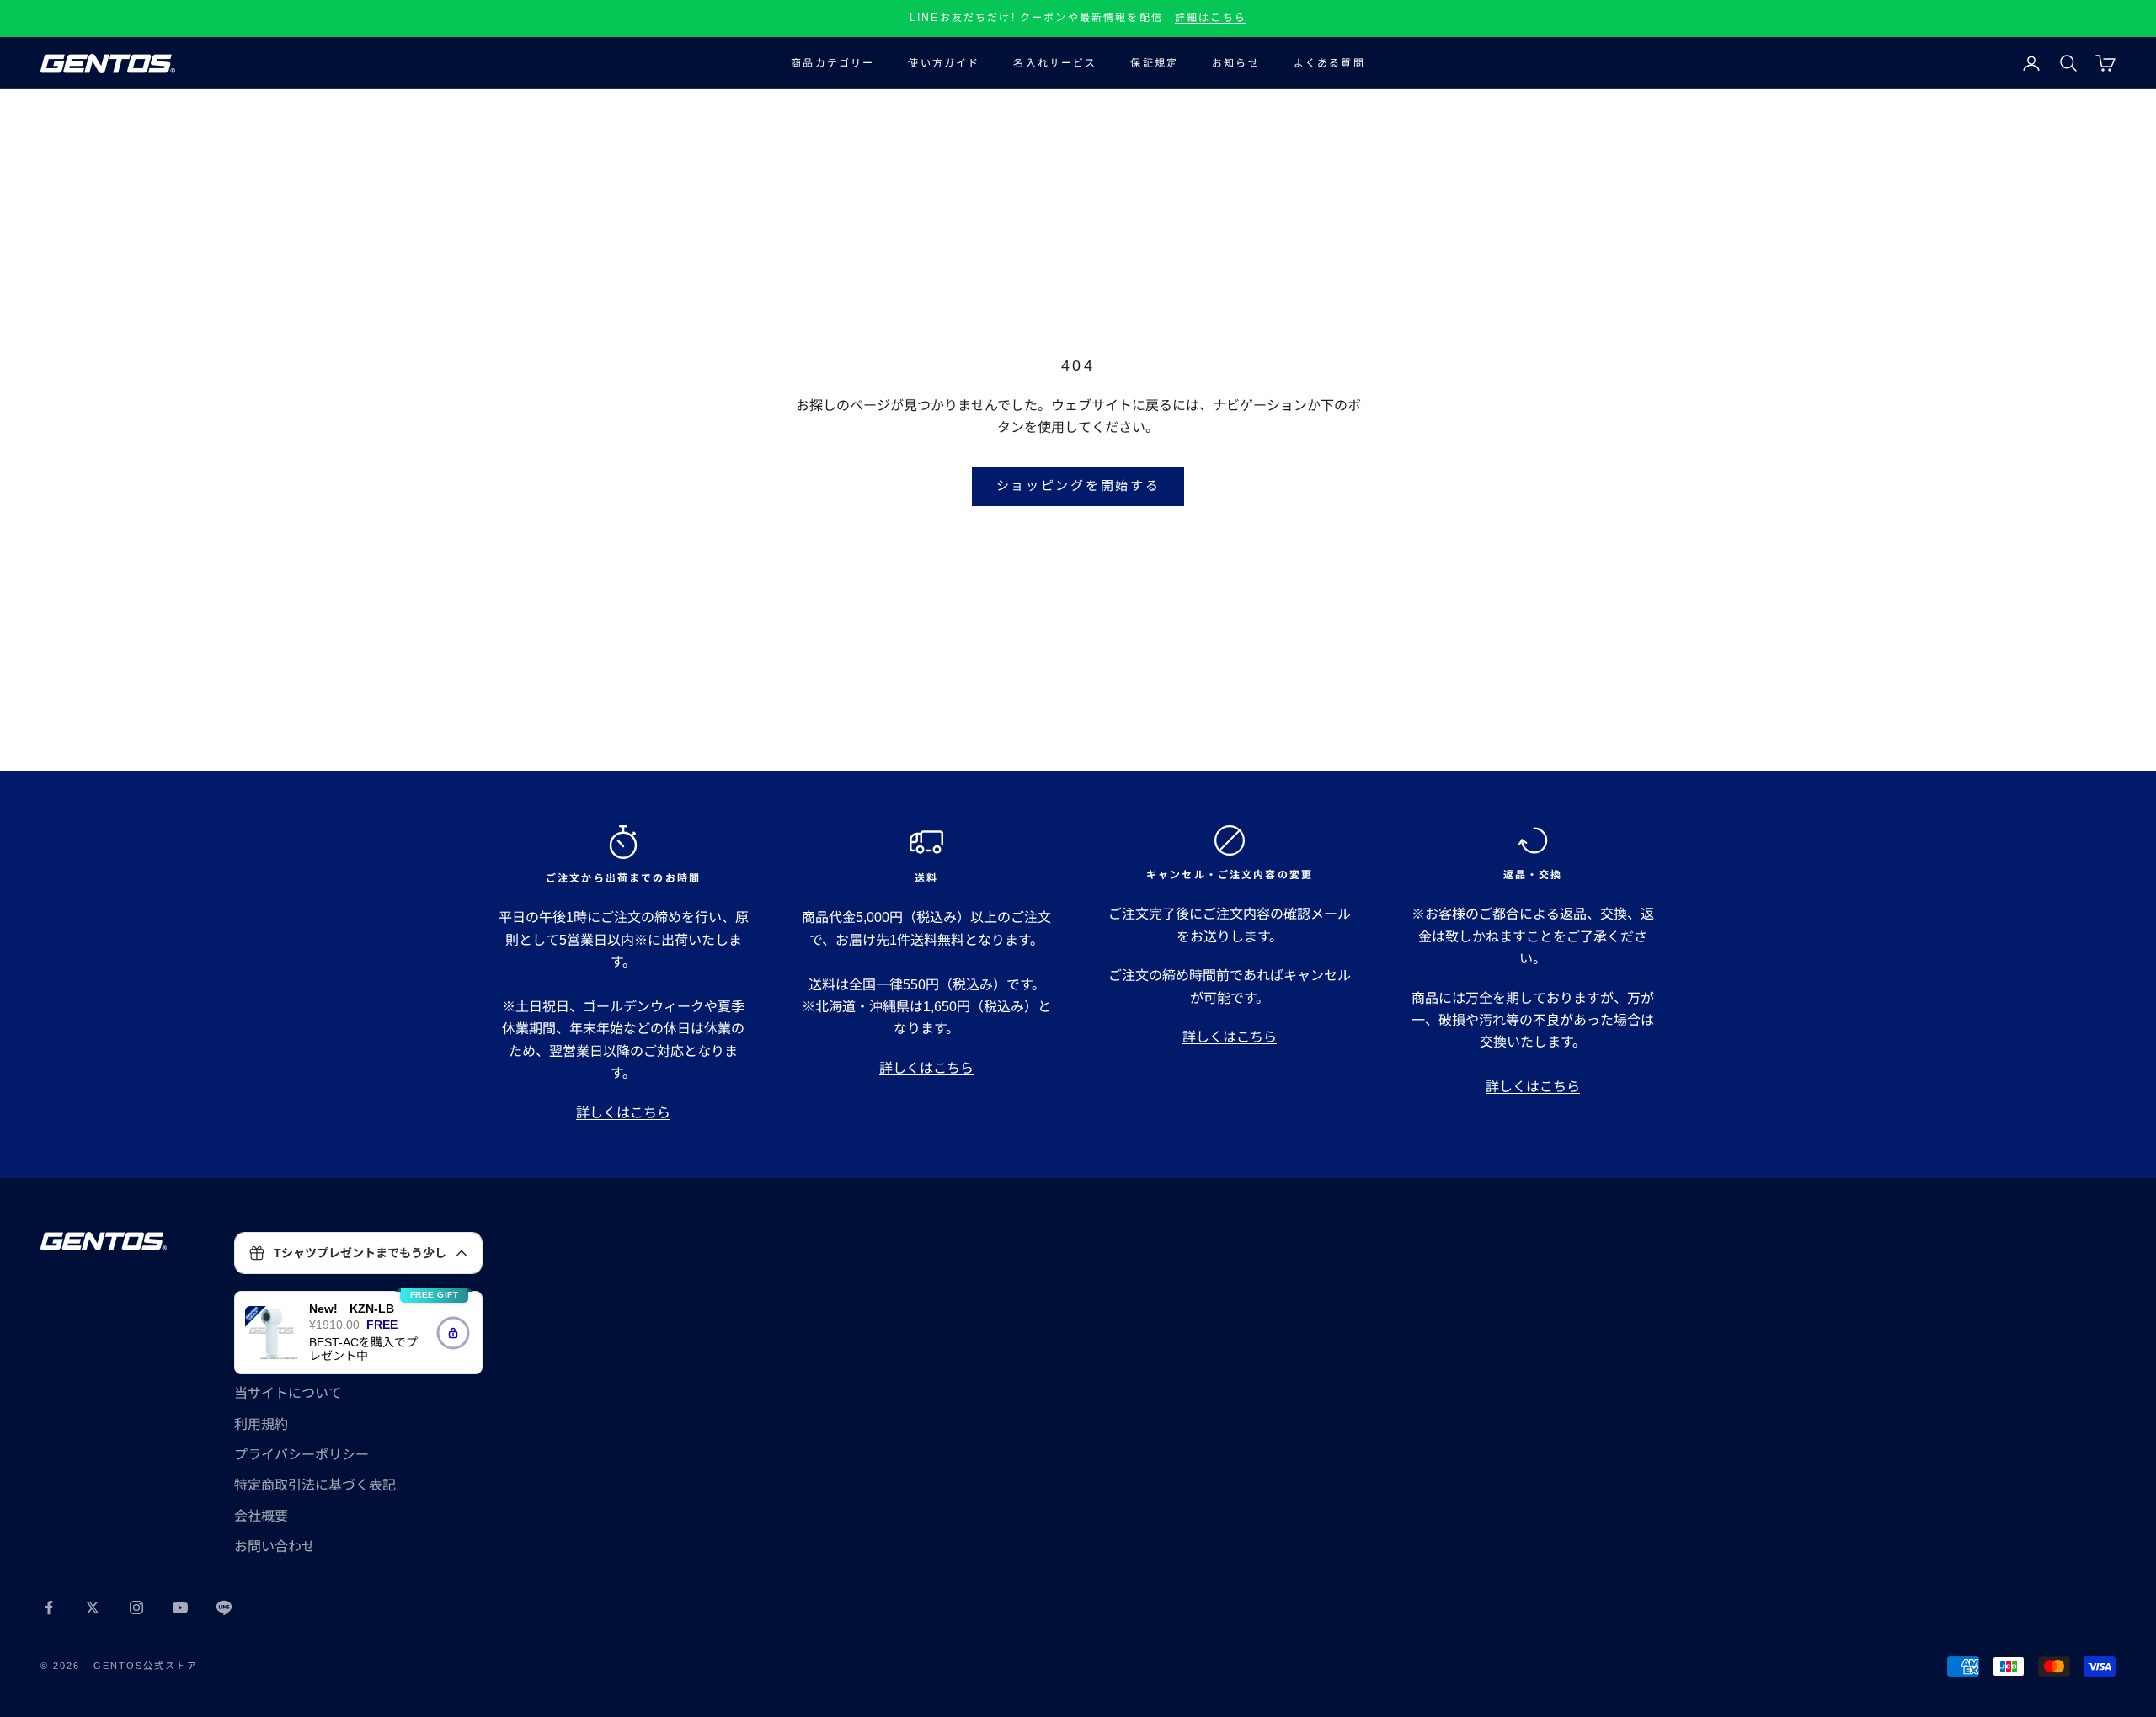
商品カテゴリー (833, 63)
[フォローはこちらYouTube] (180, 1608)
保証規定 (1154, 63)
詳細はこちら (1211, 18)
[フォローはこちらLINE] (224, 1608)
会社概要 (261, 1516)
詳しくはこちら (623, 1113)
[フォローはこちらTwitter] (93, 1608)
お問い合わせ (275, 1546)
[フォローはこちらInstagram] (136, 1608)
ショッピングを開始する (1078, 485)
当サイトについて (288, 1393)
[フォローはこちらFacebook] (49, 1608)
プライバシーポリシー (302, 1455)
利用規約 (261, 1424)
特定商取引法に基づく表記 (315, 1485)
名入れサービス (1055, 63)
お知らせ (1236, 63)
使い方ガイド (944, 63)
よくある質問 (1329, 63)
